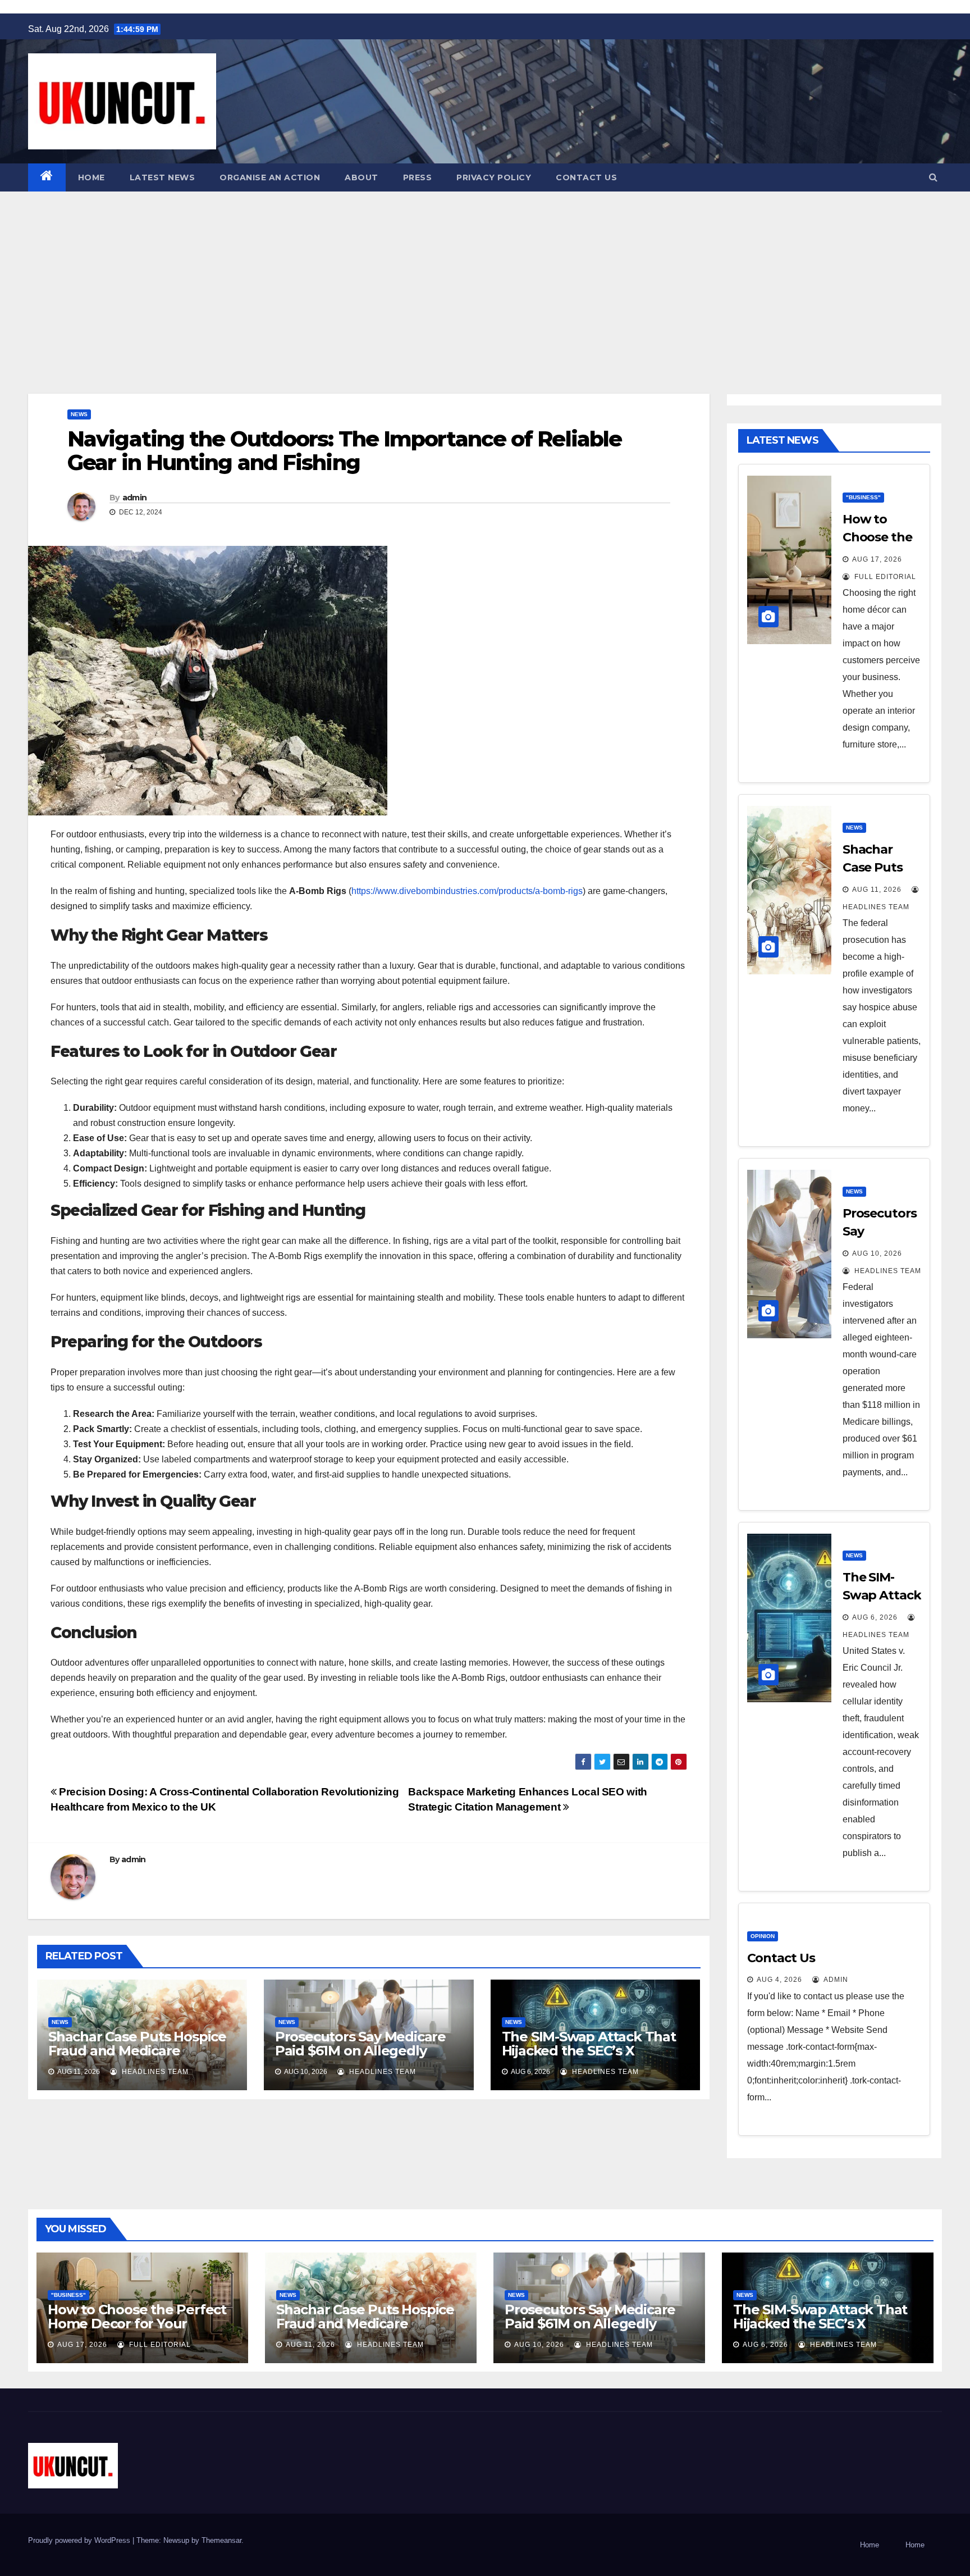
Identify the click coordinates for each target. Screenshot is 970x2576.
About (362, 177)
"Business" (863, 497)
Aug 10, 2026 (877, 1253)
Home (91, 177)
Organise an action (270, 177)
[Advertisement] (485, 276)
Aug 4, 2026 (779, 1980)
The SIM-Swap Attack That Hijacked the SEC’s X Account (589, 2051)
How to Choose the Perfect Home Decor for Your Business (137, 2324)
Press (418, 177)
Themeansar (221, 2540)
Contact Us (586, 177)
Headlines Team (154, 2072)
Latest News (163, 177)
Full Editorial (884, 577)
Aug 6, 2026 (875, 1617)
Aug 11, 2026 (310, 2345)
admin (135, 498)
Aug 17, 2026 (877, 559)
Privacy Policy (494, 177)
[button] (933, 177)
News (79, 414)
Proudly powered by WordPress (80, 2540)
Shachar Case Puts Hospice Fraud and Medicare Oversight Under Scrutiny (137, 2051)
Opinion (763, 1936)
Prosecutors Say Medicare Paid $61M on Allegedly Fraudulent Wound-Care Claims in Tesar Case (360, 2058)
